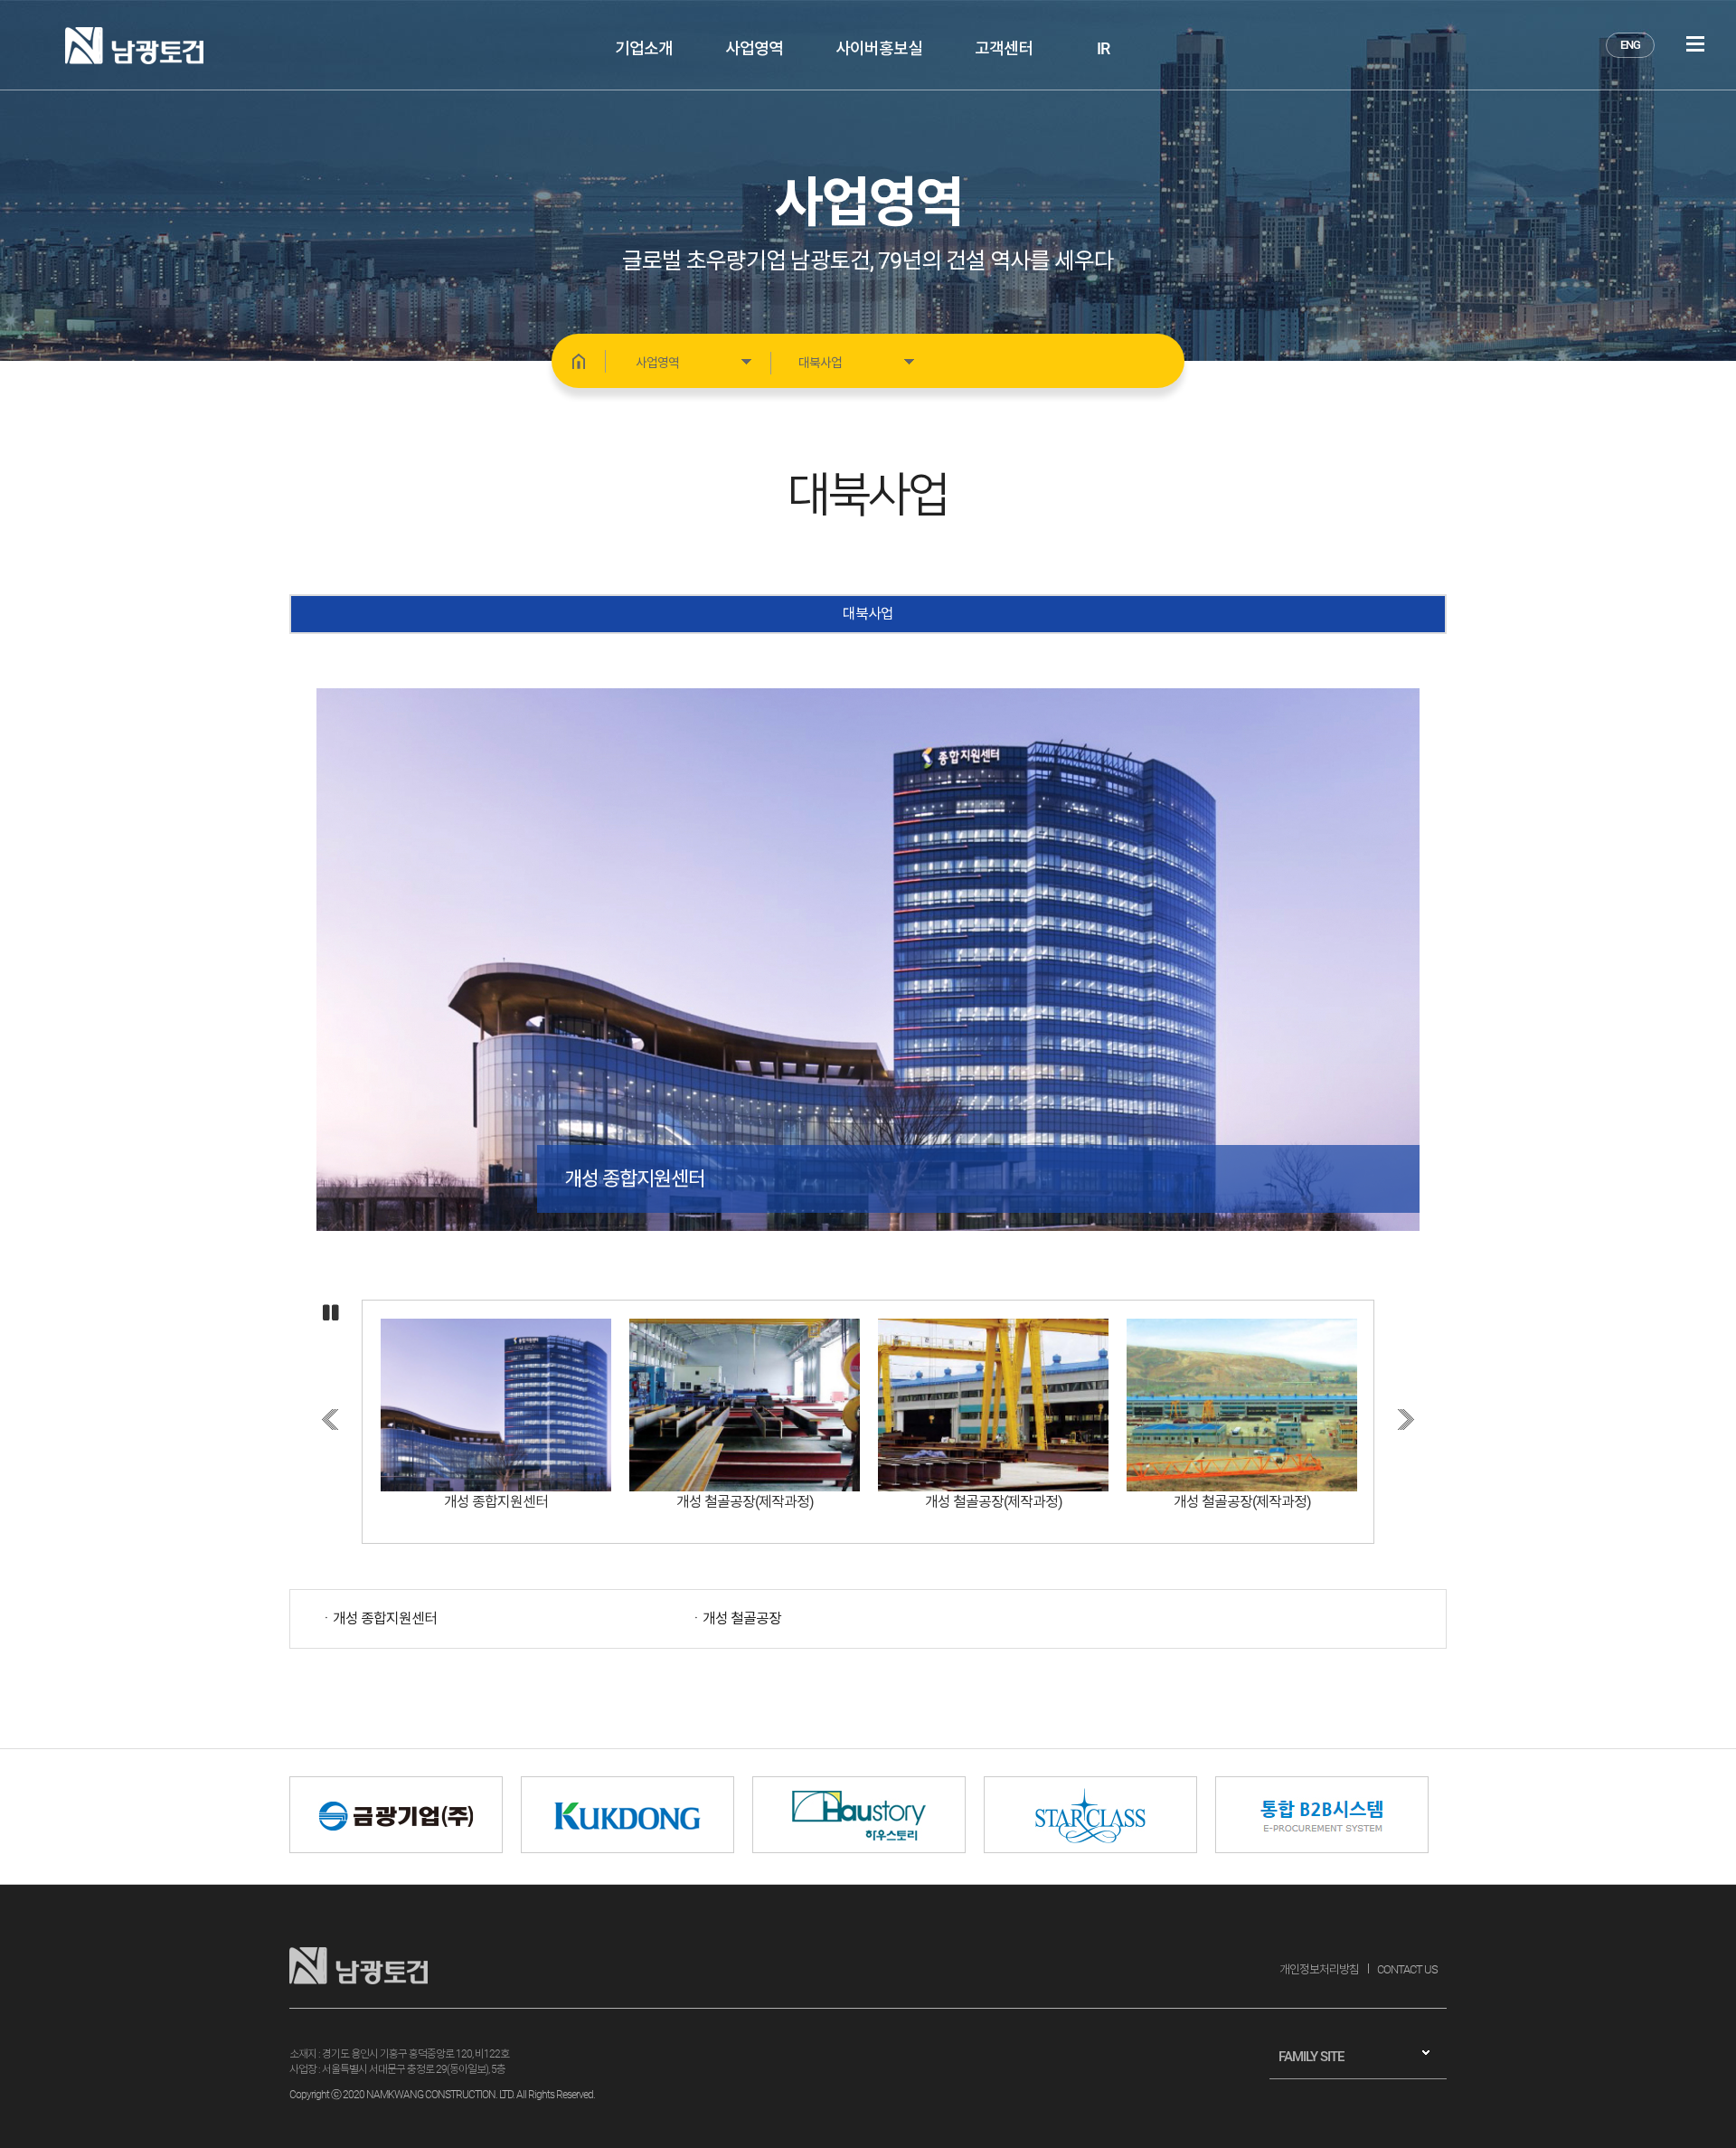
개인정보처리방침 (1319, 1969)
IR (1103, 48)
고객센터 (1004, 48)
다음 (1406, 1419)
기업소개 (644, 48)
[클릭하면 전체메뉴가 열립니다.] (1695, 44)
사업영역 (754, 48)
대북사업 (868, 614)
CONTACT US (1407, 1969)
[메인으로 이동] (579, 361)
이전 (330, 1419)
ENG (1630, 45)
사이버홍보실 (879, 48)
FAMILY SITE (1311, 2057)
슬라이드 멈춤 (331, 1314)
